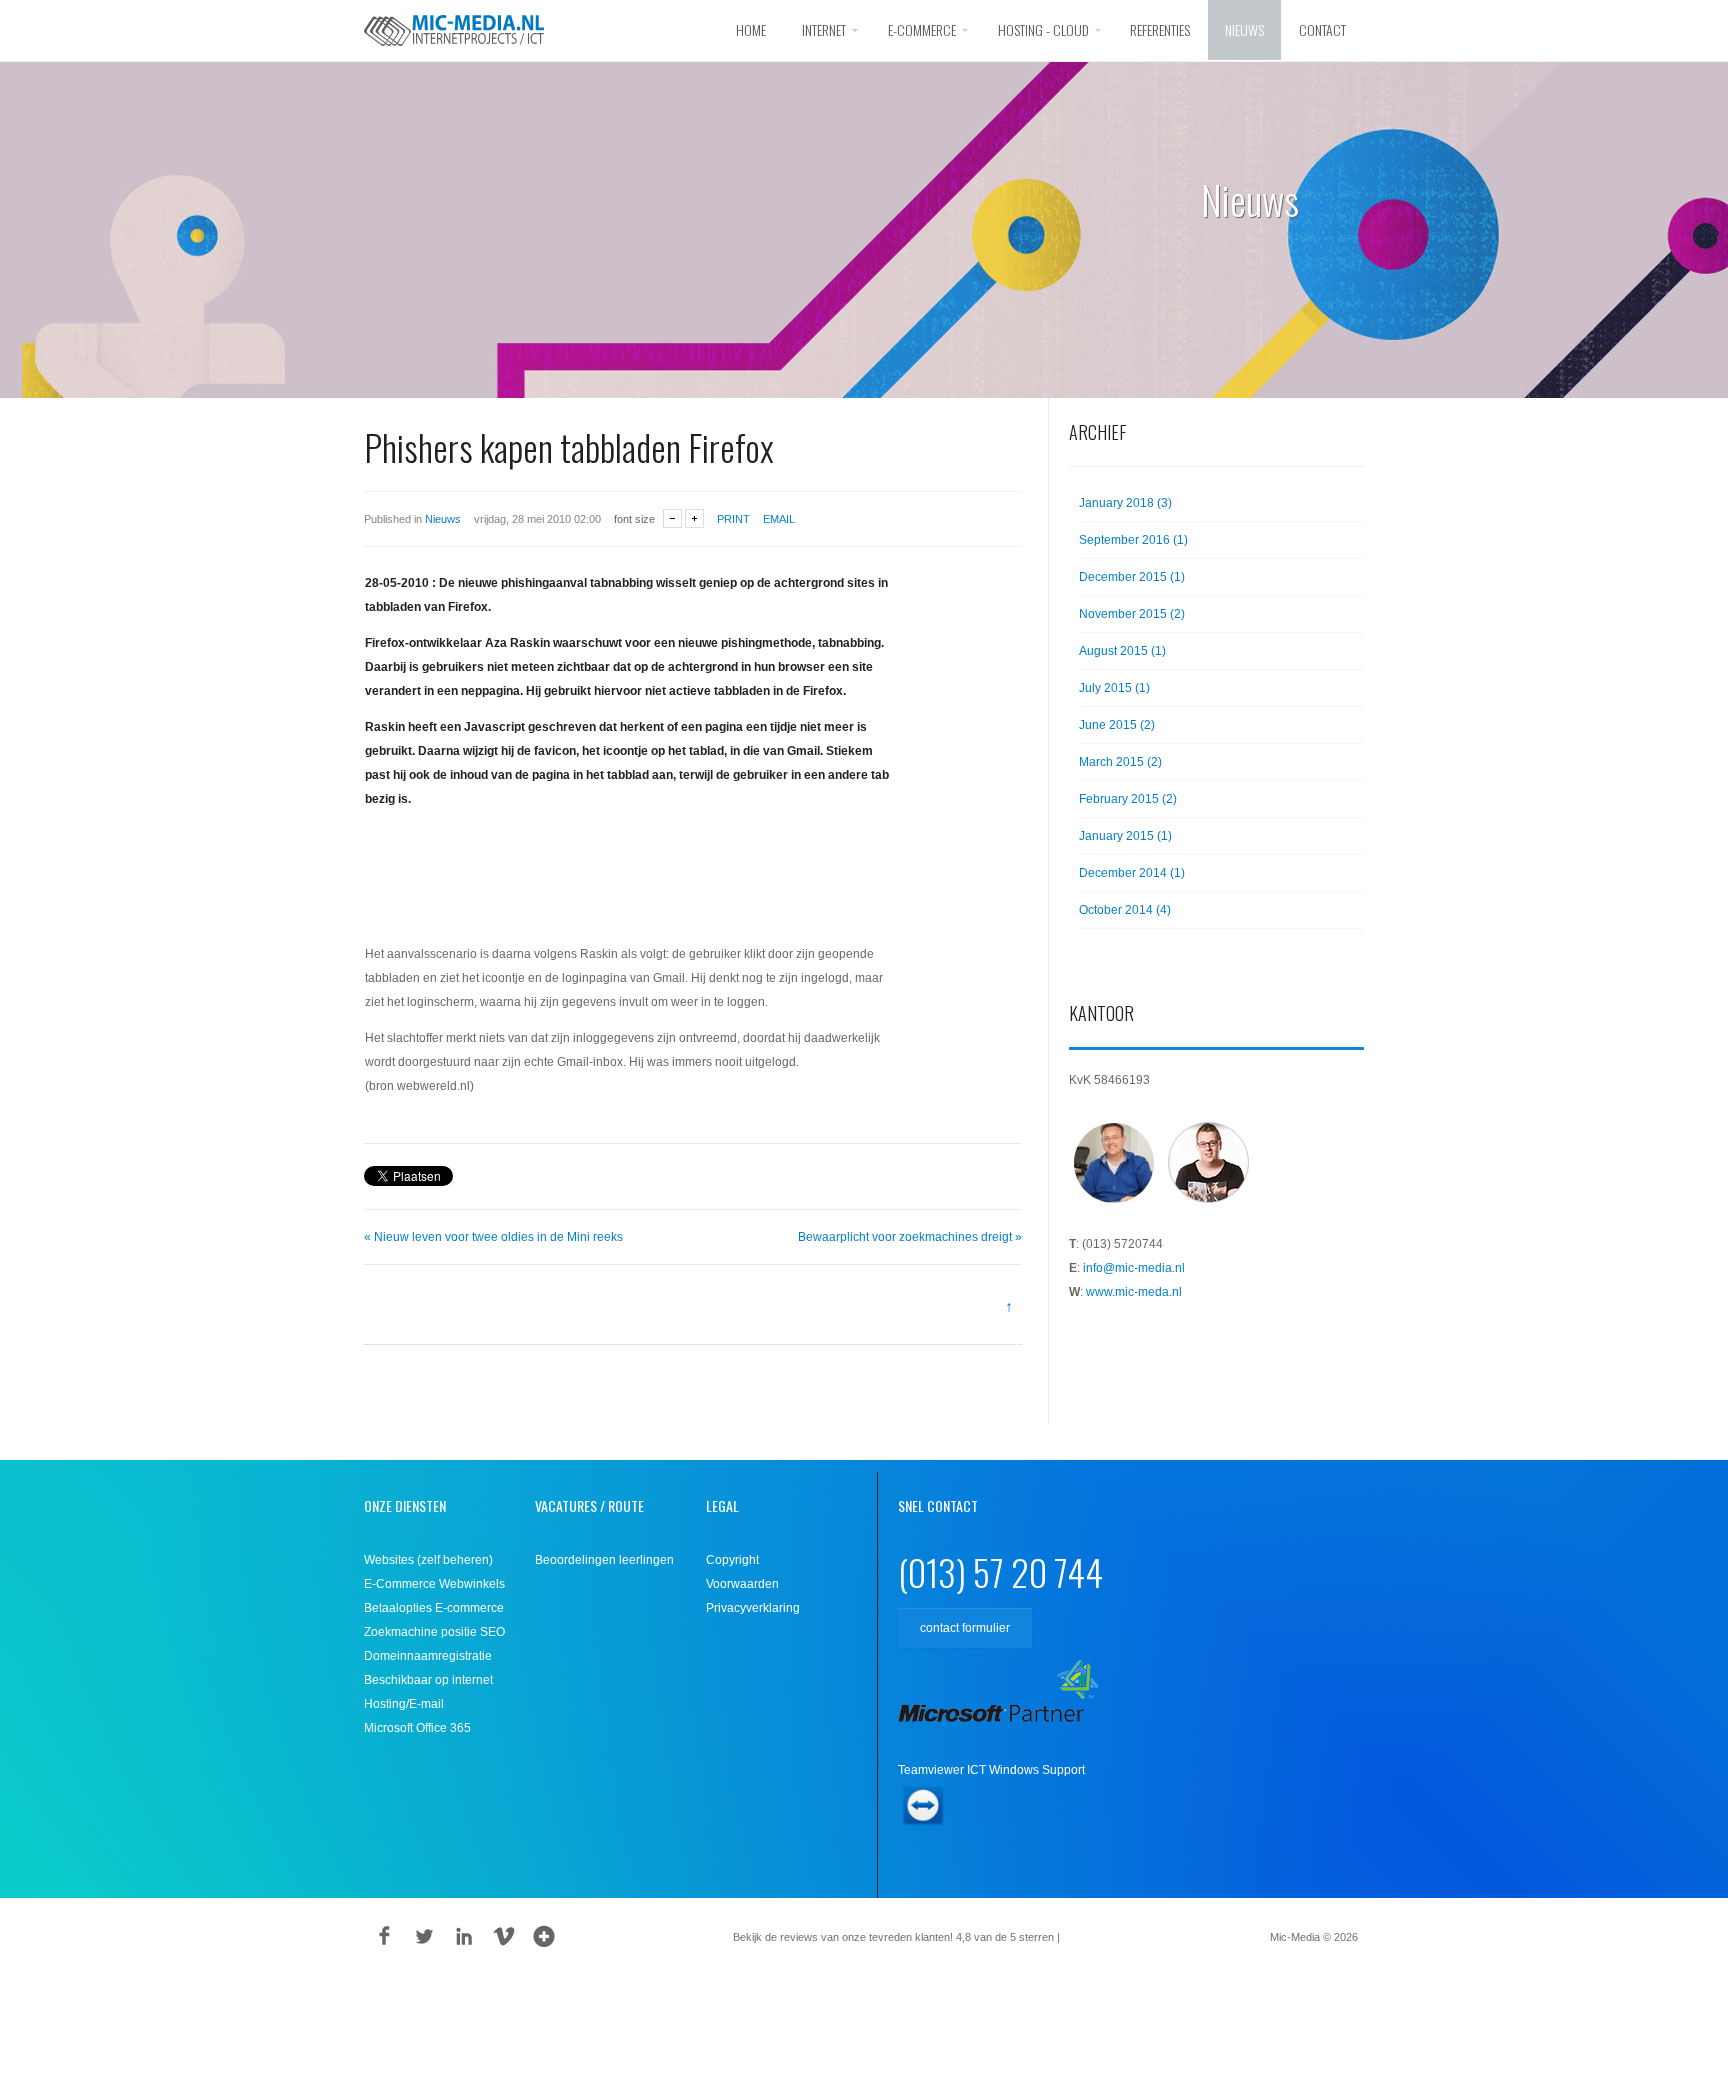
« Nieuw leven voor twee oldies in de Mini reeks (493, 1237)
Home (751, 29)
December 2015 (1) (1132, 577)
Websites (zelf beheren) (428, 1560)
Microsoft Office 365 (417, 1728)
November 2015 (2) (1132, 614)
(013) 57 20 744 (1000, 1571)
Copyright (732, 1560)
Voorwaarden (742, 1584)
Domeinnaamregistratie (428, 1656)
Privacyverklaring (753, 1608)
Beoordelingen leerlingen (604, 1560)
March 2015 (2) (1120, 762)
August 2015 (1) (1122, 651)
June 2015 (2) (1117, 725)
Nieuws (1244, 29)
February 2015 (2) (1128, 799)
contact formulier (965, 1628)
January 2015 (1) (1125, 836)
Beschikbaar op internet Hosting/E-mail (428, 1692)
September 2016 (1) (1133, 540)
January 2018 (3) (1125, 503)
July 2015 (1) (1114, 688)
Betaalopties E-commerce (434, 1608)
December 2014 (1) (1132, 873)
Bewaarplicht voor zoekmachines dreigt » (910, 1237)
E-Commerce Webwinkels (434, 1584)
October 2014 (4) (1125, 910)
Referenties (1160, 29)
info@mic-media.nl (1134, 1268)
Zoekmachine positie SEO (434, 1632)
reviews (1092, 1937)
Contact (1322, 29)
